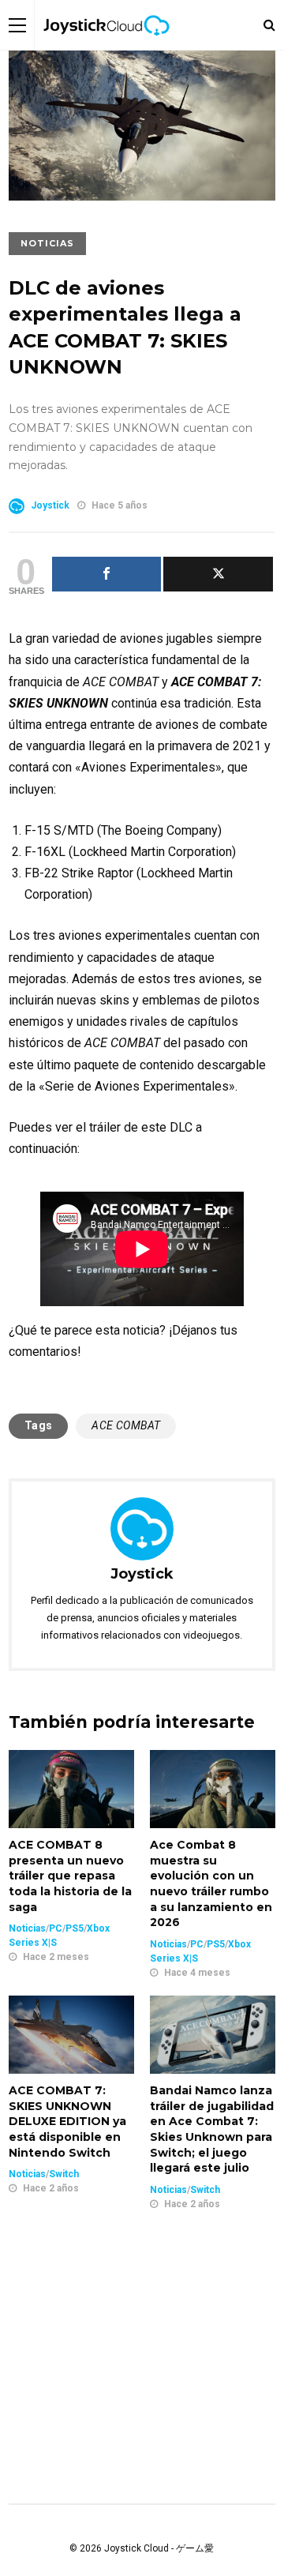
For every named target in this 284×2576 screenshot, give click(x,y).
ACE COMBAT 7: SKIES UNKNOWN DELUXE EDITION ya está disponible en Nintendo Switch (67, 2121)
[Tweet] (218, 574)
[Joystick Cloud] (106, 47)
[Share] (107, 574)
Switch (64, 2174)
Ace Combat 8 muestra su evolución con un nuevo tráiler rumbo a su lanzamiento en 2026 (211, 1883)
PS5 (75, 1928)
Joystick (50, 505)
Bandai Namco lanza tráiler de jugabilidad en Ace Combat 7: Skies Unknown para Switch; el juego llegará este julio (212, 2129)
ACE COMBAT (126, 1425)
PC (56, 1928)
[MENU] (17, 25)
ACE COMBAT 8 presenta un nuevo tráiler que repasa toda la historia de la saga (70, 1876)
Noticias (47, 243)
